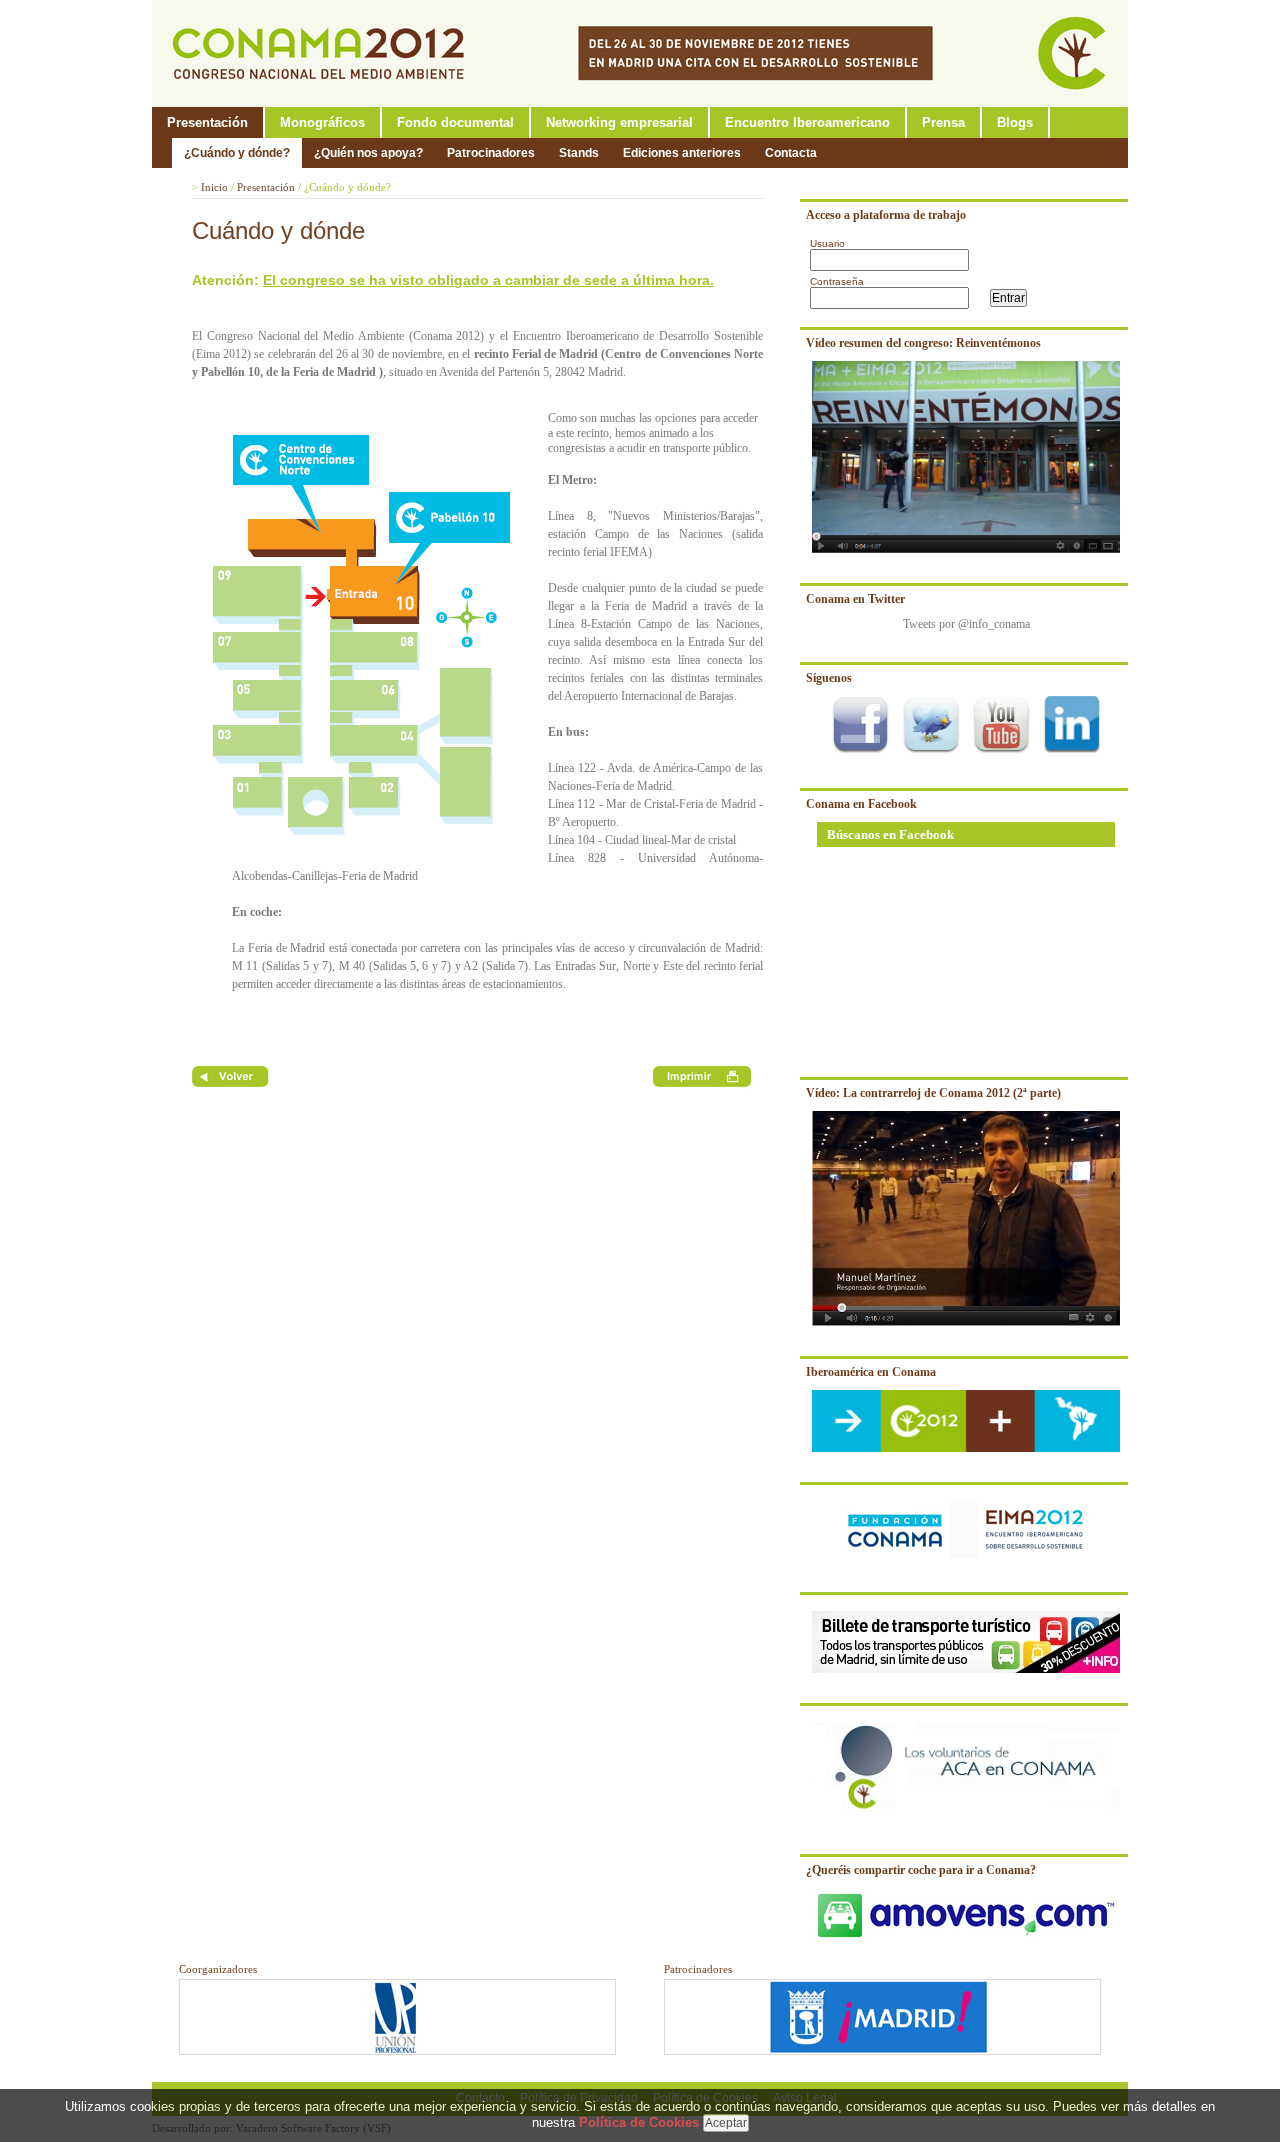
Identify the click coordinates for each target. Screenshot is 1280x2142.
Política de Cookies (639, 2122)
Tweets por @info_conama (966, 624)
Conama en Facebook (861, 804)
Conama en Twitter (855, 599)
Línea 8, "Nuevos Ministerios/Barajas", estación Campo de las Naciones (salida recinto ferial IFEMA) (655, 534)
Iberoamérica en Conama (871, 1372)
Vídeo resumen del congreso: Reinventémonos (923, 343)
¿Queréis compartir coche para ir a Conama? (921, 1870)
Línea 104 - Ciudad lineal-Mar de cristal (642, 840)
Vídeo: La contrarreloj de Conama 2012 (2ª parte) (933, 1093)
